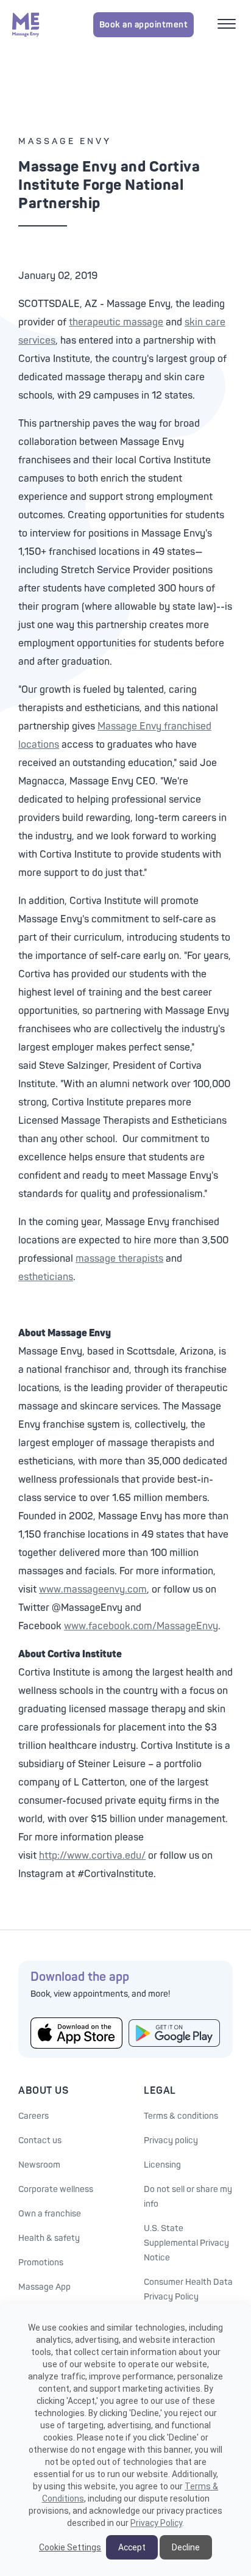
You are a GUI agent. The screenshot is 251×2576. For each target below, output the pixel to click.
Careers (34, 2116)
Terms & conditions (181, 2116)
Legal (160, 2091)
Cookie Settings (70, 2547)
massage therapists (119, 1259)
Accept (132, 2547)
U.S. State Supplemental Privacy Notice (186, 2243)
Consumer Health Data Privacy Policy (188, 2289)
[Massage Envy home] (26, 24)
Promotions (41, 2263)
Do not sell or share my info (188, 2197)
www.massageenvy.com (93, 1590)
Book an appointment (144, 25)
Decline (186, 2547)
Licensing (162, 2165)
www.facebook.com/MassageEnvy (141, 1626)
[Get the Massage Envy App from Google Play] (175, 2033)
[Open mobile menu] (228, 25)
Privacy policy (171, 2140)
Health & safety (49, 2238)
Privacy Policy (156, 2523)
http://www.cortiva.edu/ (92, 1856)
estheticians (46, 1277)
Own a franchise (50, 2214)
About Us (43, 2091)
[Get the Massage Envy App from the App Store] (76, 2033)
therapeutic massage (116, 322)
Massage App (44, 2287)
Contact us (40, 2140)
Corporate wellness (56, 2189)
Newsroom (39, 2165)
